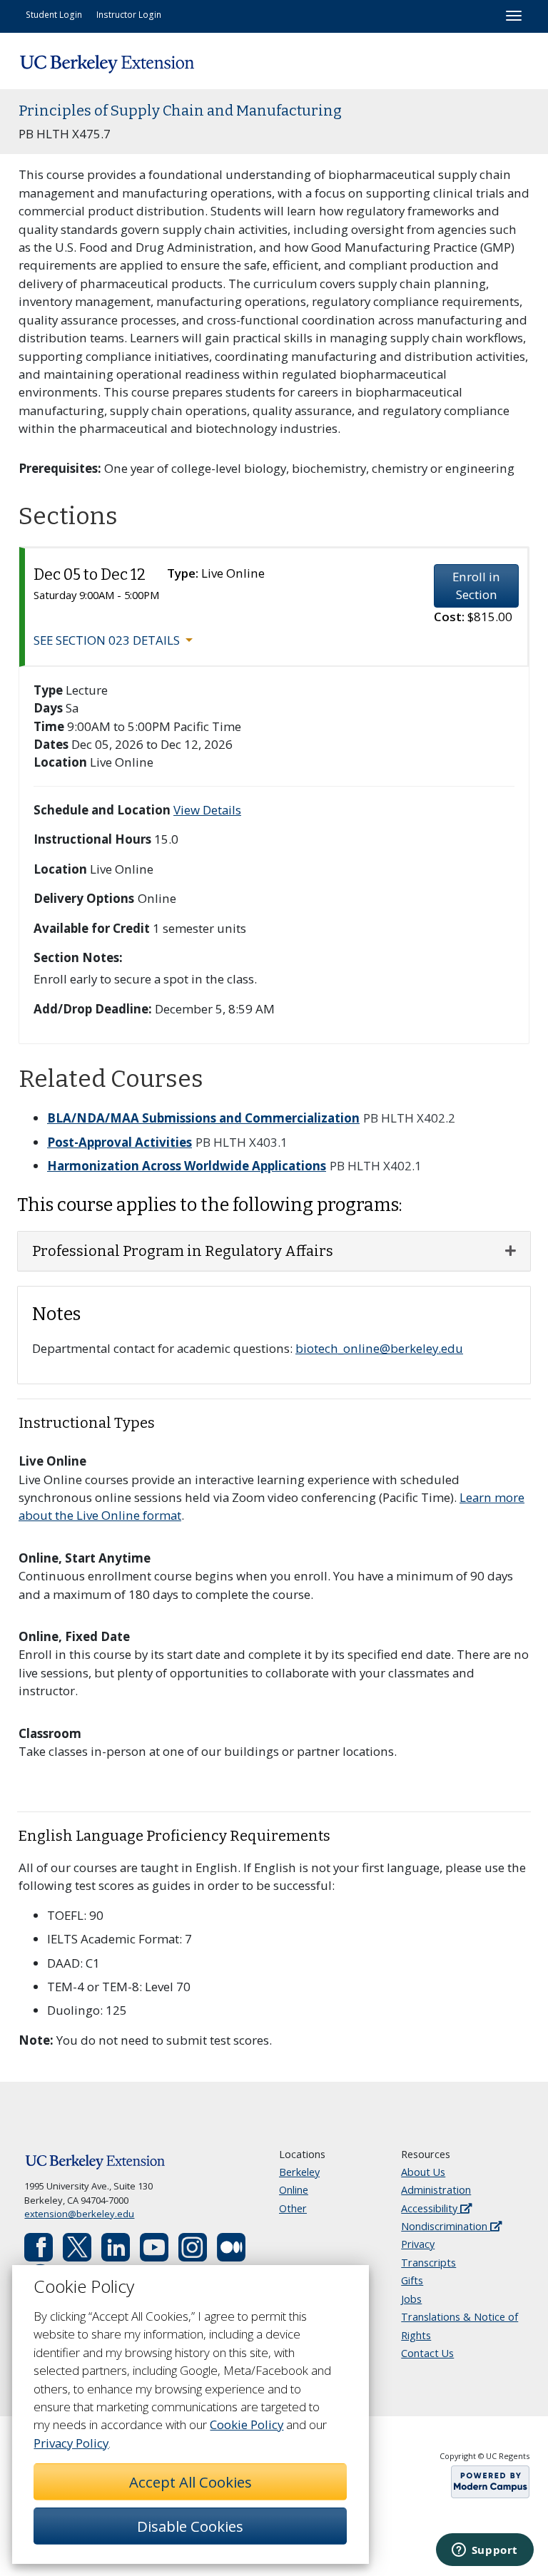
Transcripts (428, 2263)
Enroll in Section (476, 586)
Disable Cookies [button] (190, 2526)
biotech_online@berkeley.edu (379, 1348)
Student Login (54, 14)
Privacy (418, 2244)
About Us (423, 2172)
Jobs (411, 2299)
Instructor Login (129, 14)
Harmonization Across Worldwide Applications (187, 1166)
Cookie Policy (247, 2424)
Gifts (412, 2280)
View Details (207, 810)
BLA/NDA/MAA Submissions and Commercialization (203, 1118)
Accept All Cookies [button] (191, 2482)
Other (293, 2208)
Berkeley (299, 2172)
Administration (436, 2190)
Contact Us (427, 2353)
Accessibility (431, 2208)
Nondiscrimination (446, 2226)
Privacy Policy (71, 2443)
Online (294, 2190)
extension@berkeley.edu (79, 2214)
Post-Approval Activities (120, 1142)
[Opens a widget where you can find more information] (484, 2551)
